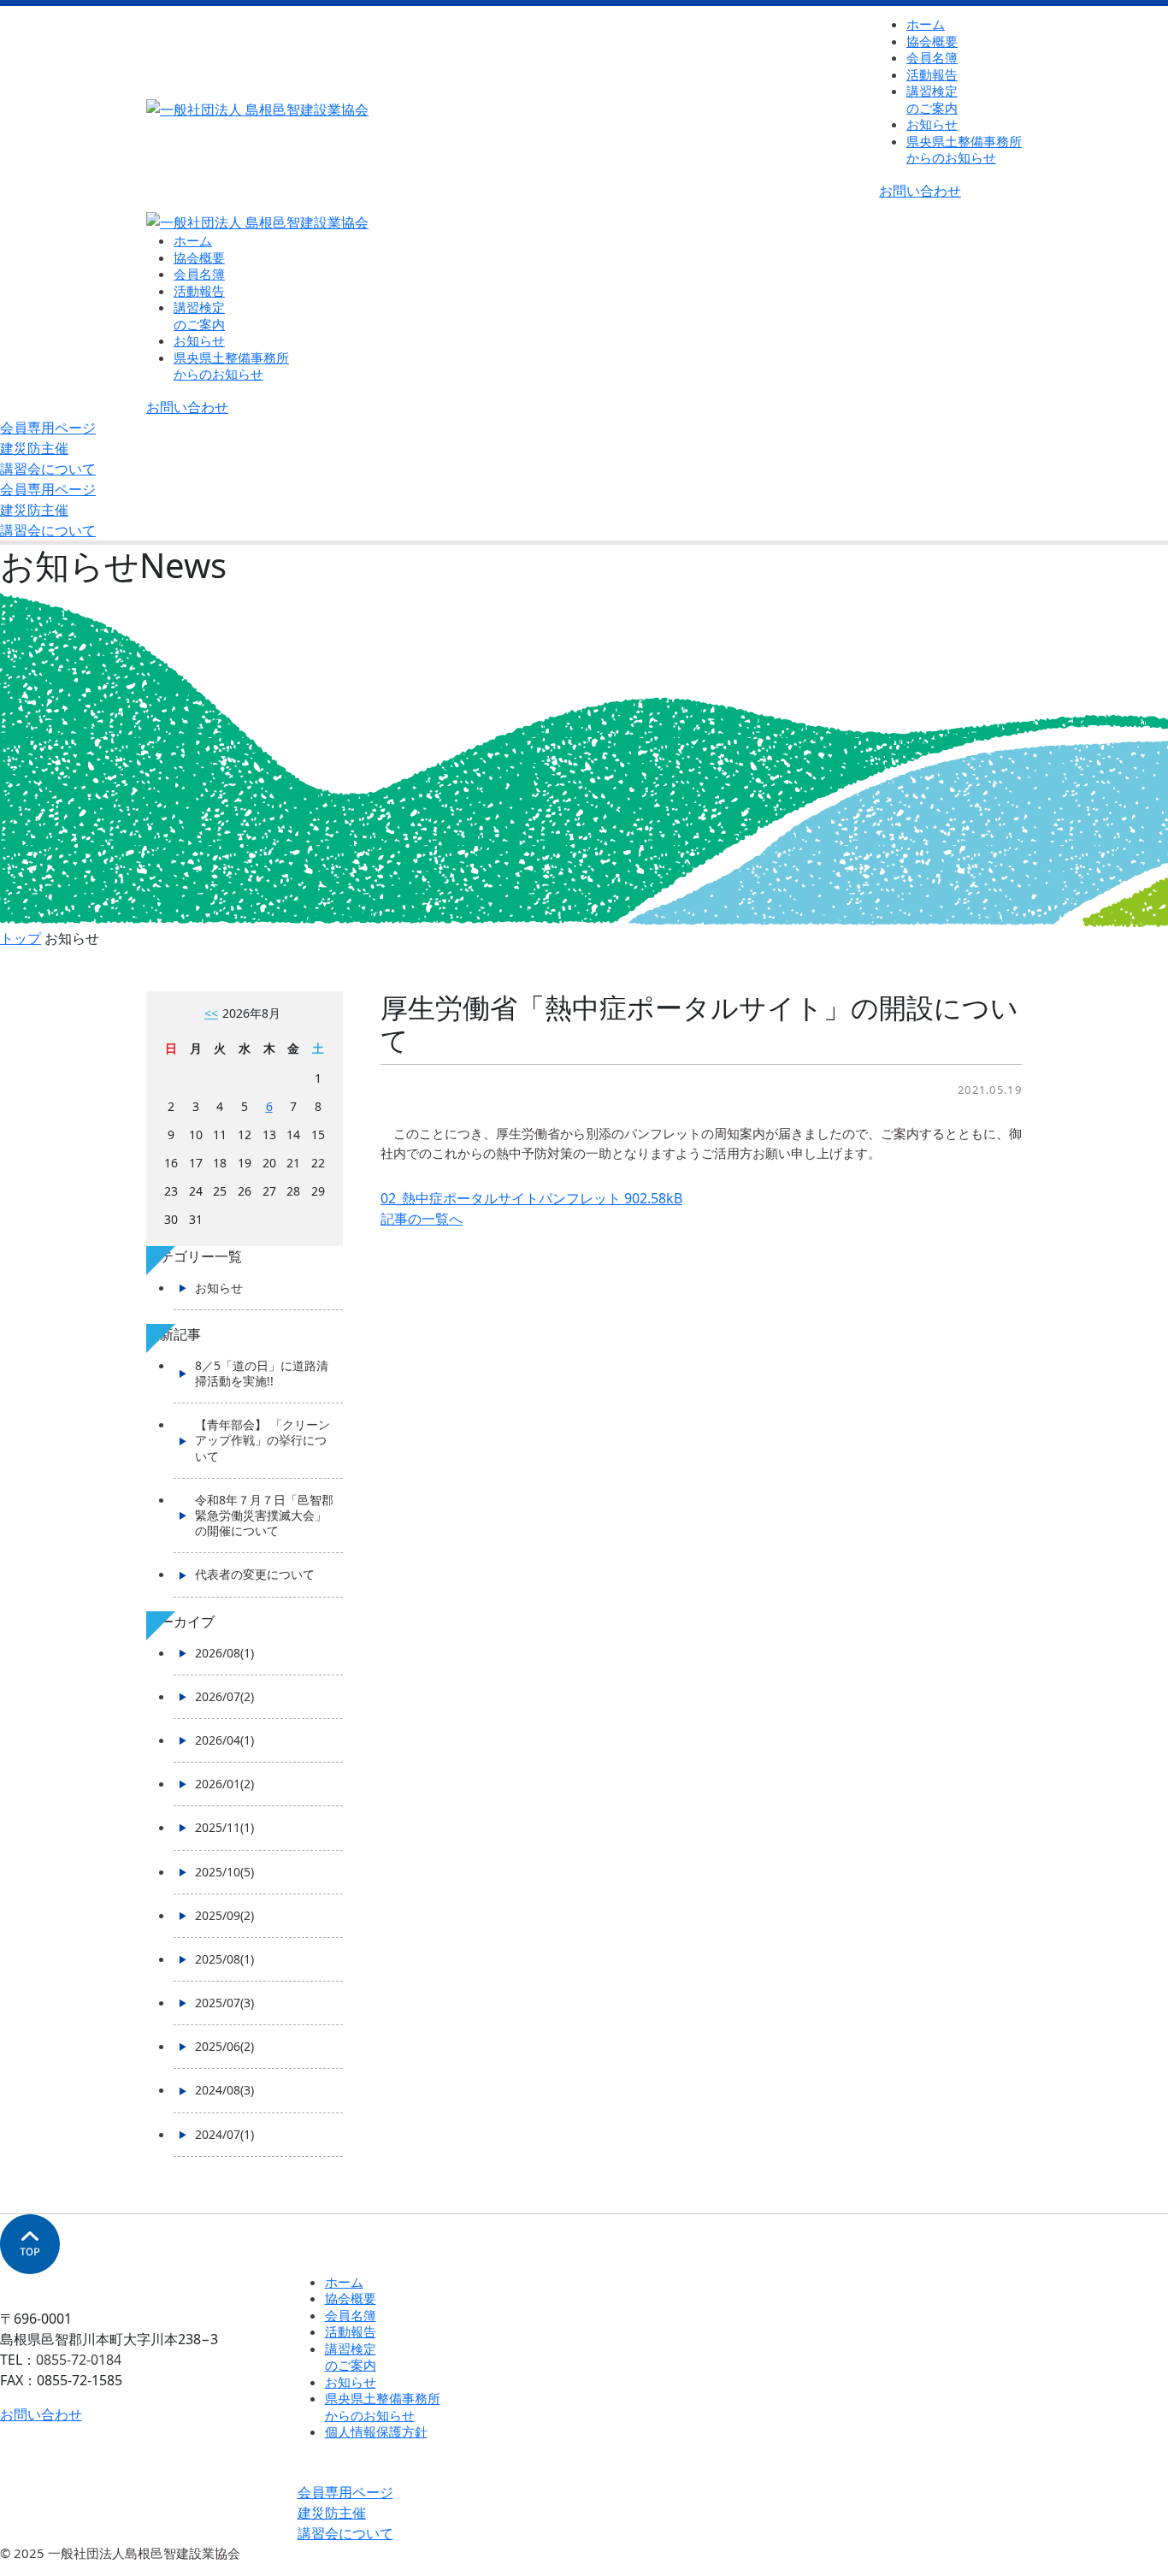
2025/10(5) (224, 1872)
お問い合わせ (920, 191)
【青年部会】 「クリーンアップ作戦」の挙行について (263, 1440)
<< (211, 1013)
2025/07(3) (224, 2003)
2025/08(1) (224, 1959)
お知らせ (932, 124)
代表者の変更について (255, 1574)
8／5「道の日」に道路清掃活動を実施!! (262, 1373)
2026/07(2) (224, 1696)
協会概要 (932, 41)
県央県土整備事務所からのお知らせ (383, 2407)
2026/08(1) (224, 1653)
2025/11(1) (224, 1827)
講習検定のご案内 (932, 99)
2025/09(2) (224, 1915)
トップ (21, 938)
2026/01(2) (224, 1784)
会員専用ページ (48, 428)
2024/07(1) (224, 2134)
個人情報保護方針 (376, 2431)
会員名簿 (932, 57)
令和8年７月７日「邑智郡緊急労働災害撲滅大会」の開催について (264, 1515)
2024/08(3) (224, 2090)
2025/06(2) (224, 2046)
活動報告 (932, 74)
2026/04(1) (224, 1740)
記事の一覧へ (422, 1219)
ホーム (926, 24)
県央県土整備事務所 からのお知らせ (964, 150)
